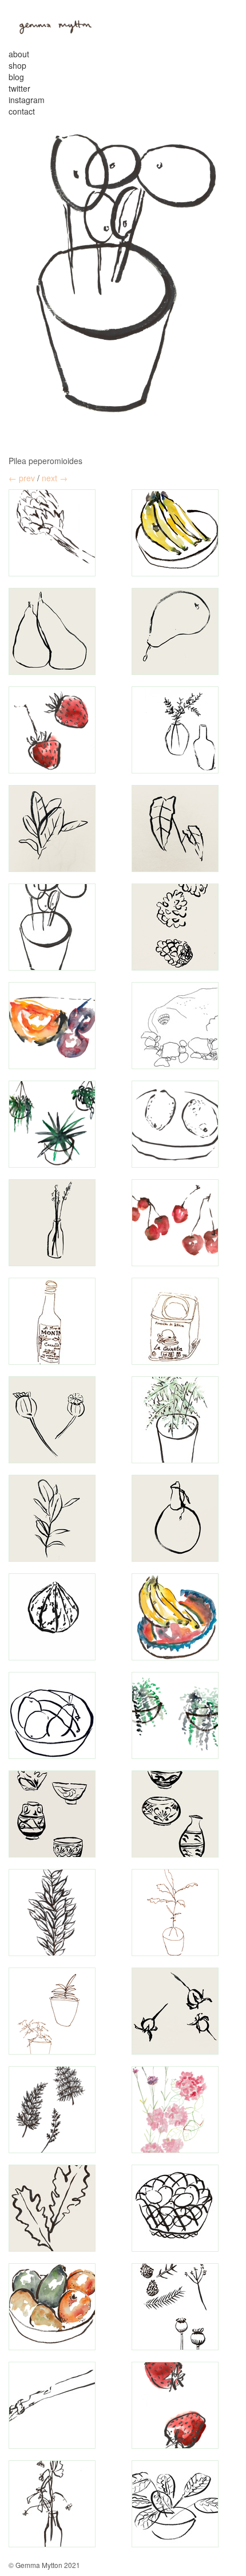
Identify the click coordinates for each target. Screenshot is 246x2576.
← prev (22, 478)
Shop (17, 65)
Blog (16, 77)
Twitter (19, 88)
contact (22, 111)
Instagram (27, 100)
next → (55, 478)
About (19, 54)
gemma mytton (51, 25)
